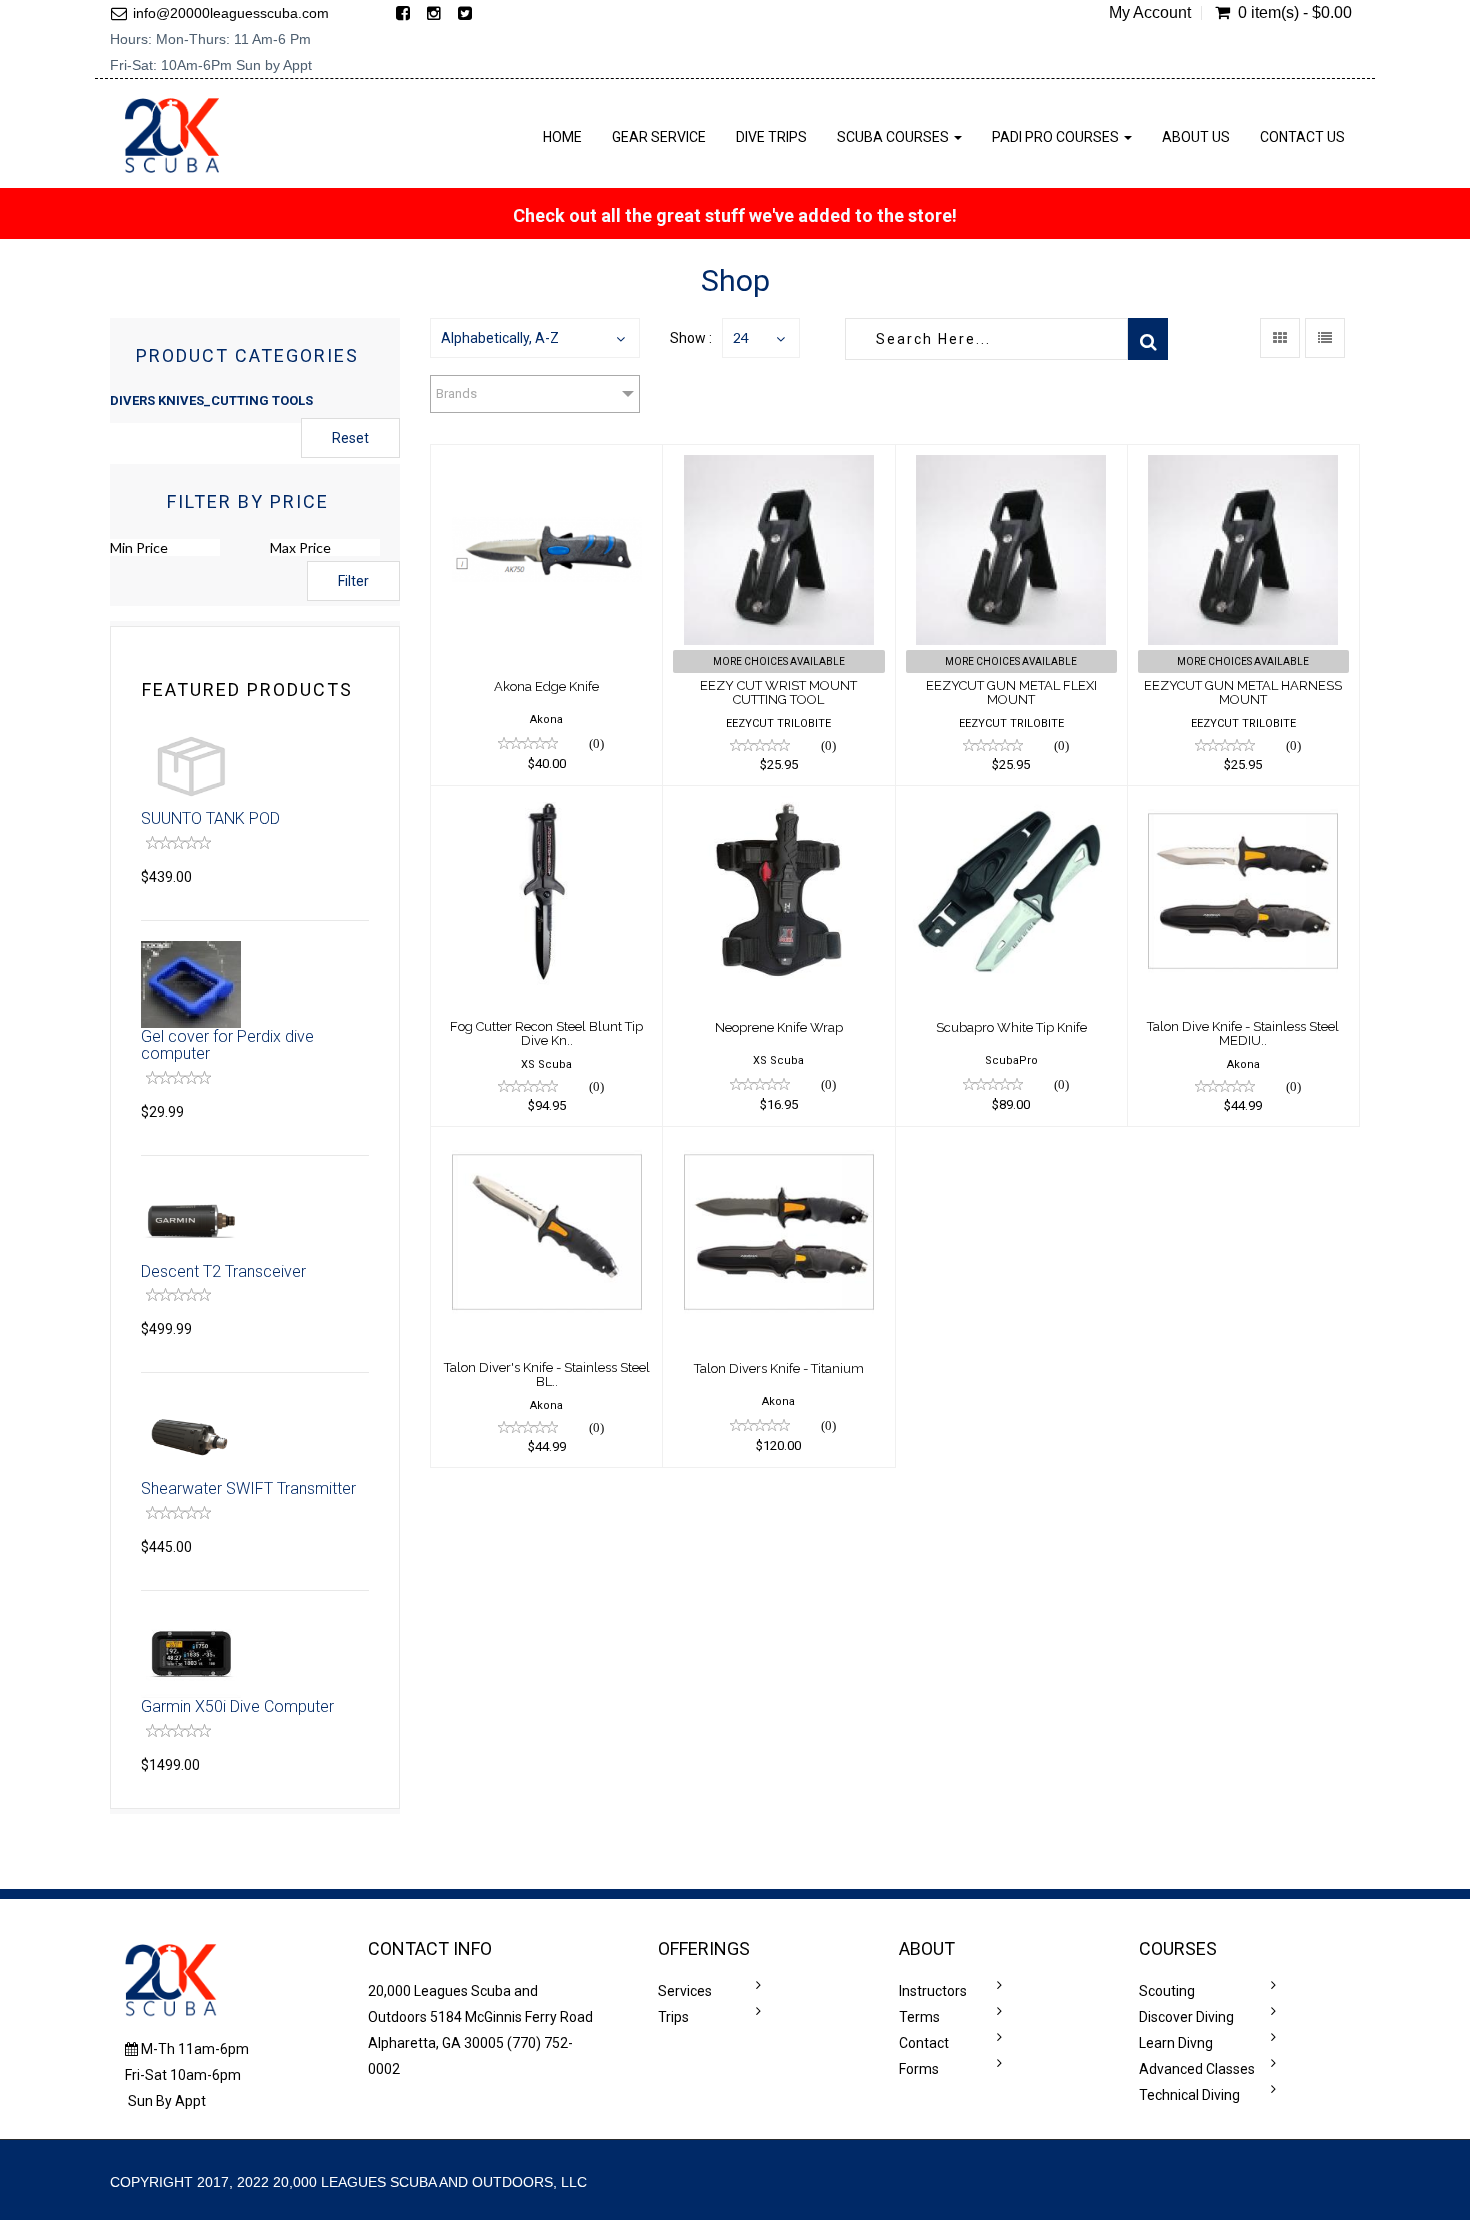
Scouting (1167, 1991)
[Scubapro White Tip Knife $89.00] (1011, 799)
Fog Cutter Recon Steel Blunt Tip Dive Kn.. (546, 1033)
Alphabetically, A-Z (500, 338)
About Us (1196, 137)
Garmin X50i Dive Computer (237, 1706)
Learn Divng (1176, 2043)
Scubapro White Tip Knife (1011, 1027)
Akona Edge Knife (546, 686)
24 (741, 337)
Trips (673, 2017)
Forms (919, 2069)
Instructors (933, 1991)
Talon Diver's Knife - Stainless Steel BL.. (547, 1374)
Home (562, 137)
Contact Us (1302, 137)
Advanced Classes (1197, 2069)
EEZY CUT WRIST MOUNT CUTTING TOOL (778, 692)
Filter (353, 581)
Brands (456, 393)
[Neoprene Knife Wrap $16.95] (778, 799)
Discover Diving (1186, 2017)
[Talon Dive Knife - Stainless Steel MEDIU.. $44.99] (1243, 799)
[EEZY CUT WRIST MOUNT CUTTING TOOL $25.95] (778, 458)
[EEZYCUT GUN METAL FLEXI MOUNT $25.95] (1011, 458)
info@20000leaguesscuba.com (231, 13)
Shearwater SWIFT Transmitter (248, 1488)
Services (685, 1991)
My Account (1150, 13)
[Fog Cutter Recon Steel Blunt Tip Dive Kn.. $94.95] (546, 799)
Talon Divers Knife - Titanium (779, 1368)
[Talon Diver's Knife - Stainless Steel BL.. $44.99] (546, 1140)
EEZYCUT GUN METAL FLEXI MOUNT (1011, 692)
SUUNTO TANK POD (210, 818)
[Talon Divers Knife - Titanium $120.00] (778, 1140)
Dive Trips (771, 137)
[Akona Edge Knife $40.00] (546, 458)
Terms (919, 2017)
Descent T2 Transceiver (223, 1271)
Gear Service (659, 137)
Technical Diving (1189, 2095)
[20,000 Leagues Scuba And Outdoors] (172, 135)
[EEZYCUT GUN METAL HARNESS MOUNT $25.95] (1243, 458)
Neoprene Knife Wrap (779, 1027)
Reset (350, 438)
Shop (735, 280)
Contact (924, 2043)
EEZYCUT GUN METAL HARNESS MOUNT (1243, 692)
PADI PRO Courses (1057, 137)
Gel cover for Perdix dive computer (227, 1045)
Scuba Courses (894, 137)
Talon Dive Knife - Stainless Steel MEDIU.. (1243, 1033)
